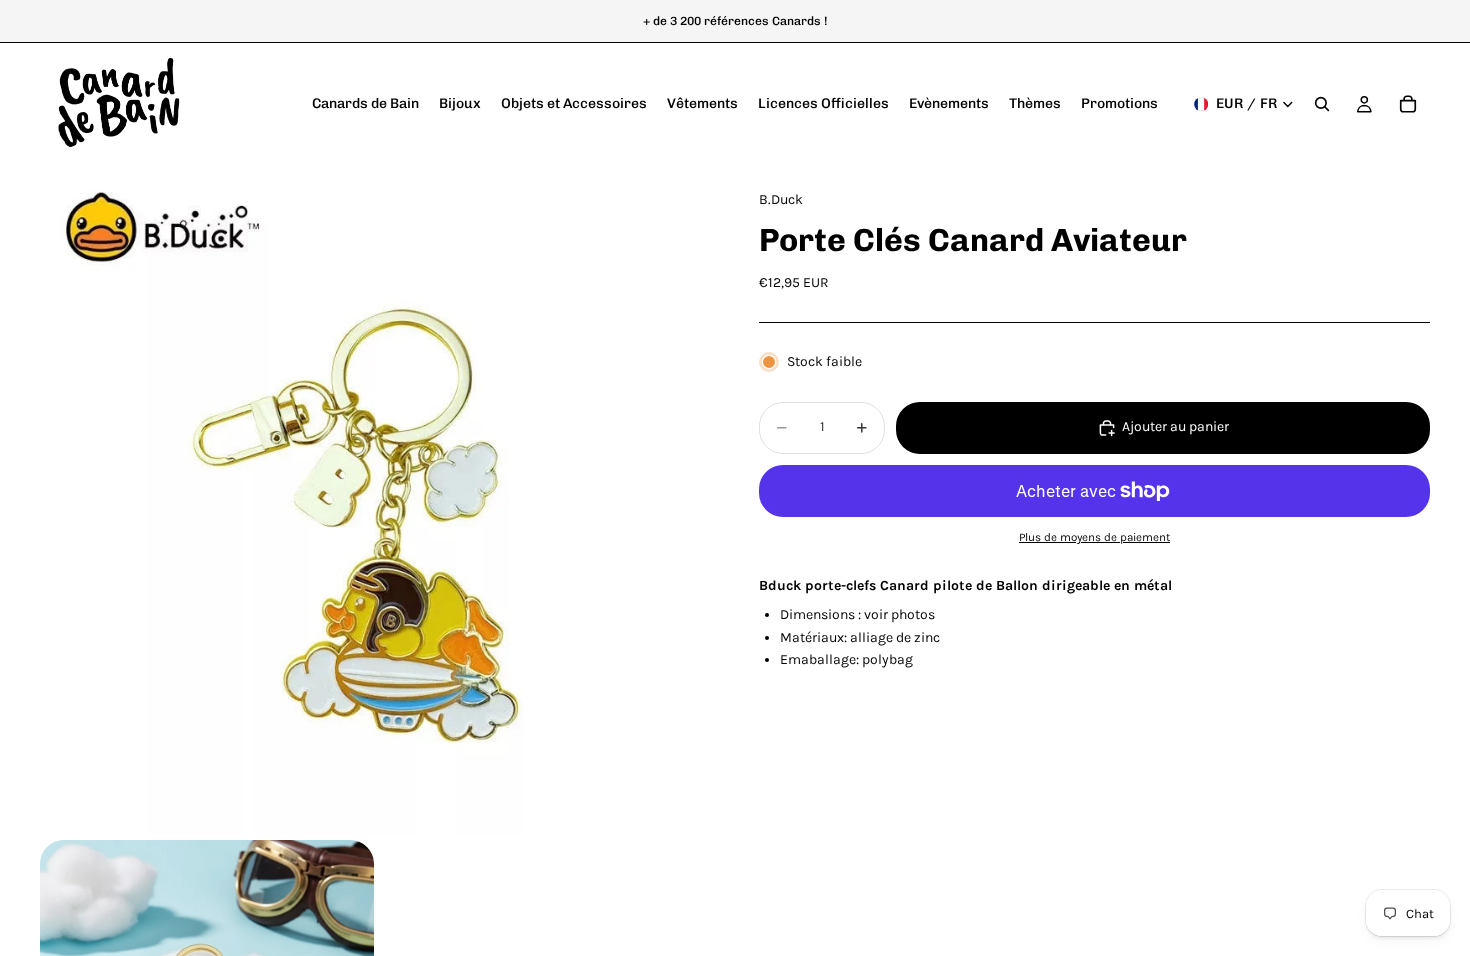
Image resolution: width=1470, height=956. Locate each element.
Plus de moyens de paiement (1094, 537)
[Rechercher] (1322, 104)
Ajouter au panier (1175, 426)
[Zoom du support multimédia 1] (375, 500)
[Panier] (1408, 104)
